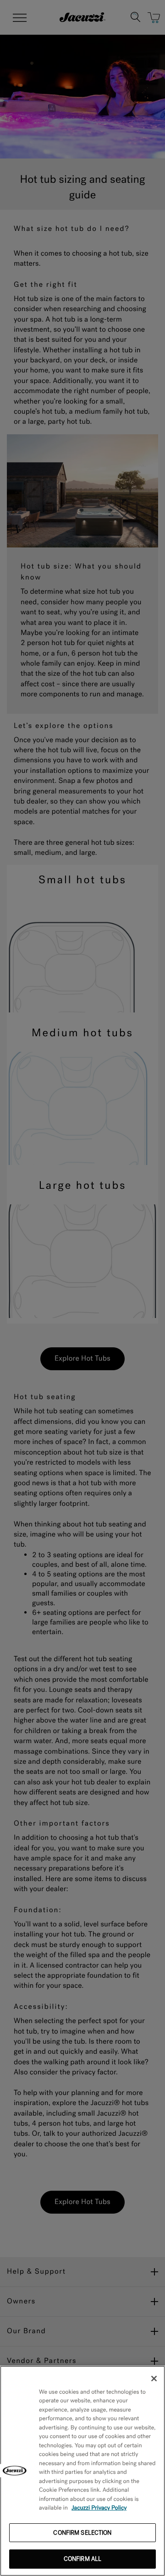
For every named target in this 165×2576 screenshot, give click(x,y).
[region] (82, 2471)
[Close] (154, 2379)
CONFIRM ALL (82, 2559)
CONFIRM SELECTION (82, 2533)
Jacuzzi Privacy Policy (99, 2508)
